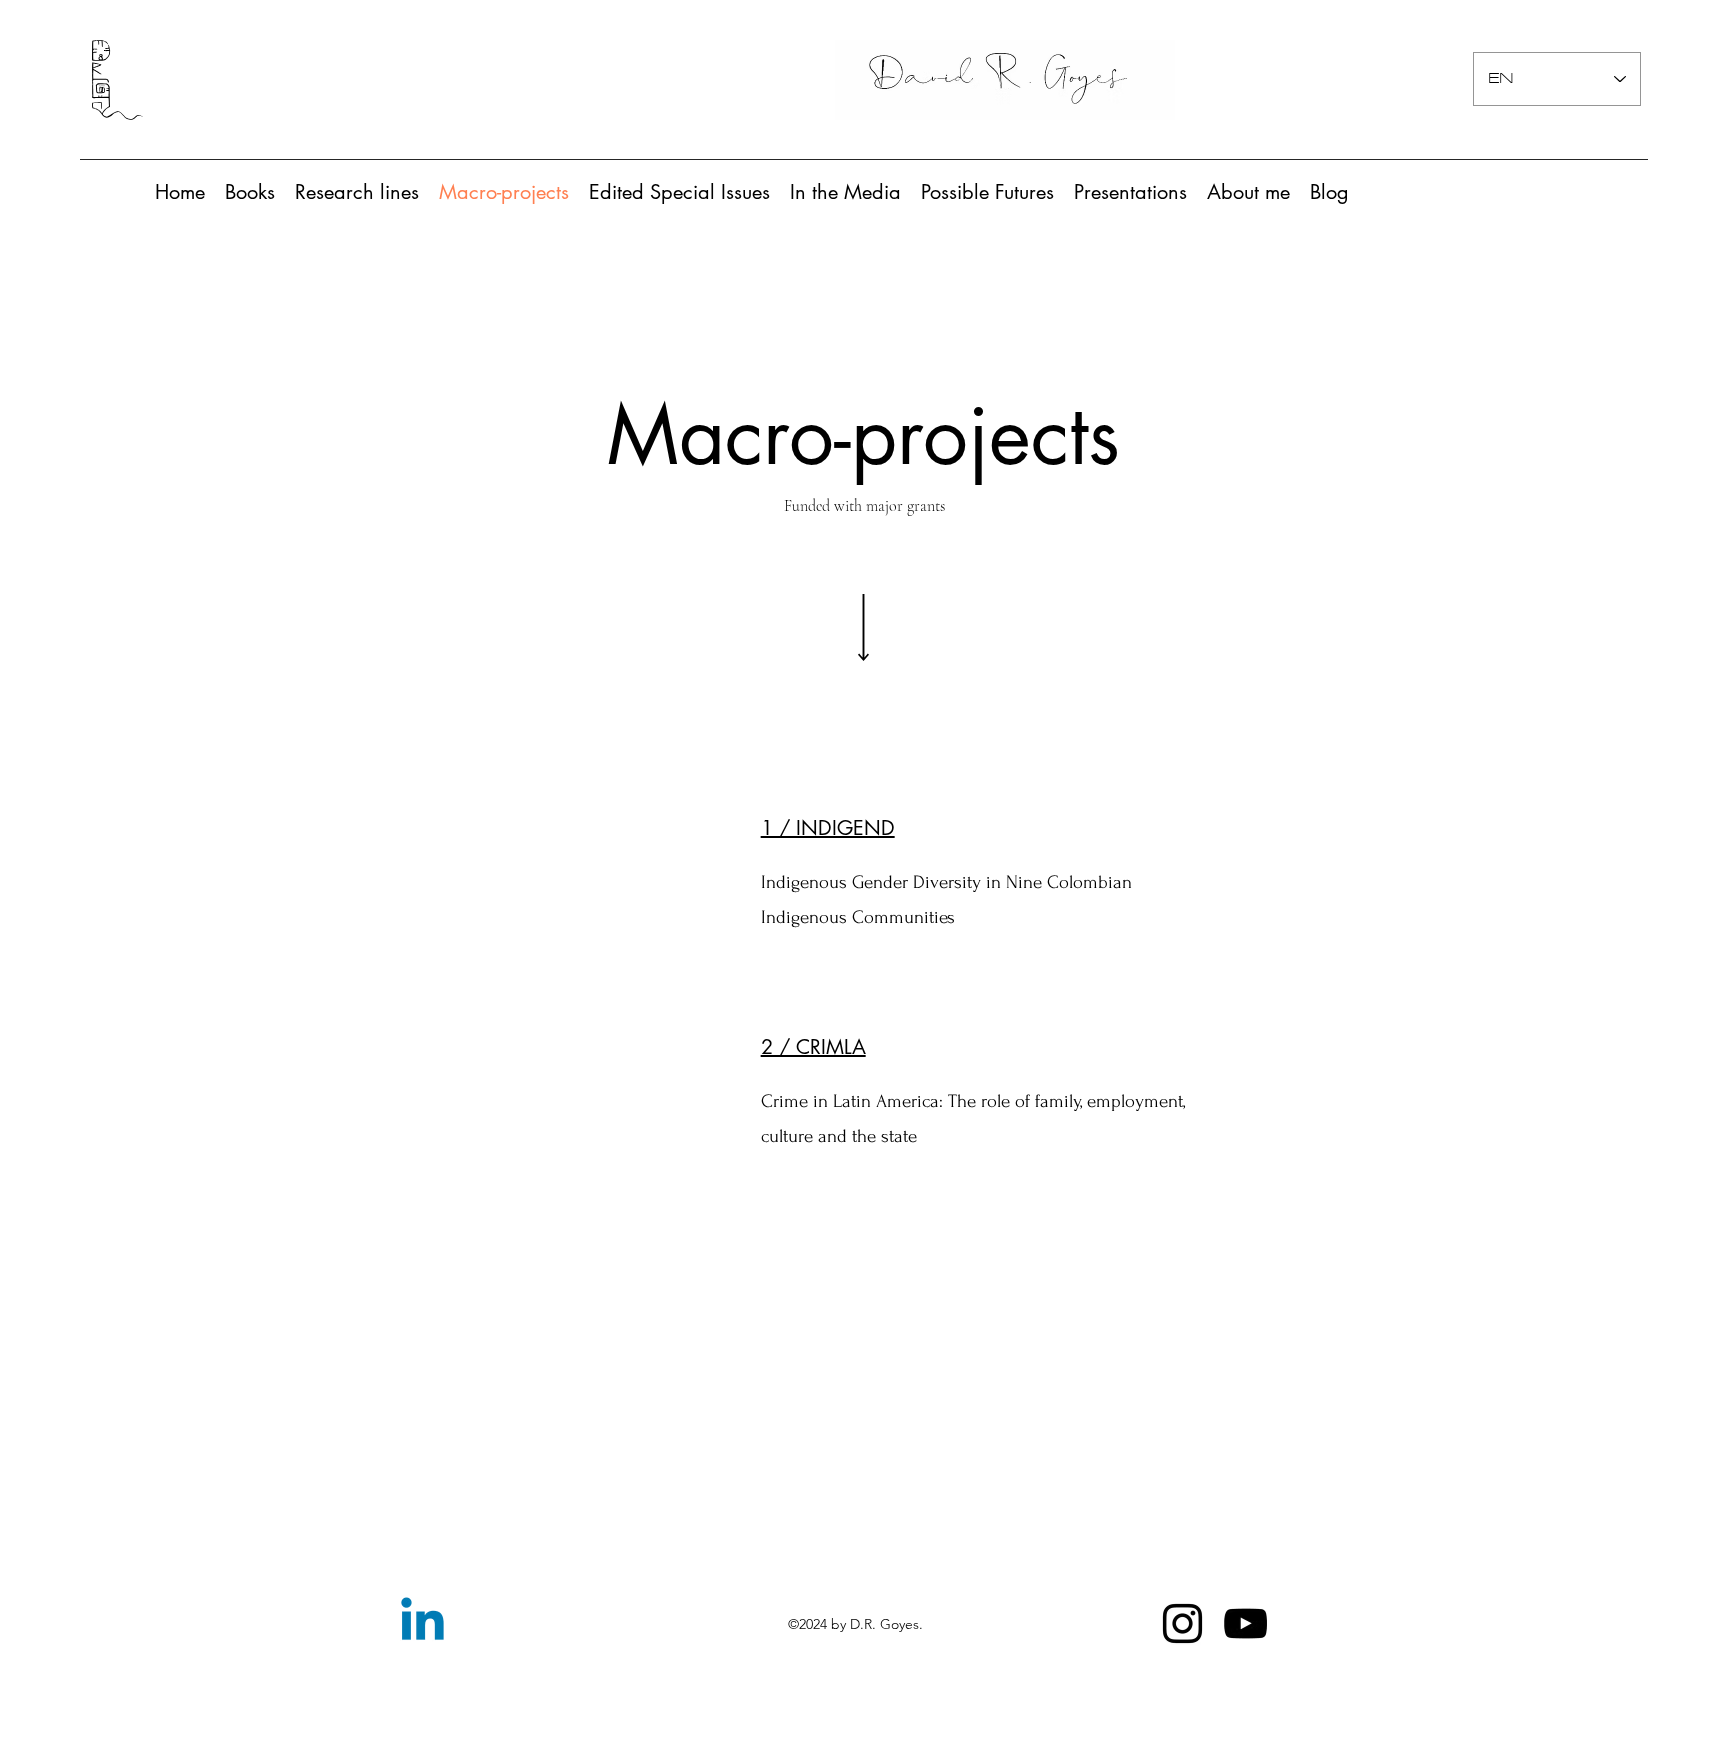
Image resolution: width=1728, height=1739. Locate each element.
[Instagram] (1182, 1623)
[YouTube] (1245, 1623)
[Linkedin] (422, 1623)
